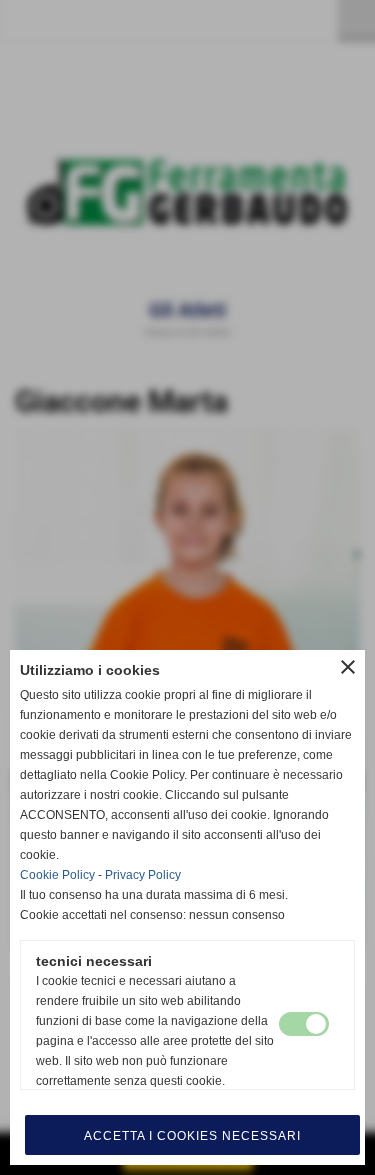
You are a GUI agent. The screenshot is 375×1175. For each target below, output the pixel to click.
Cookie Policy (57, 875)
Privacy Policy (143, 875)
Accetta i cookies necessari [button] (192, 1136)
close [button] (348, 667)
